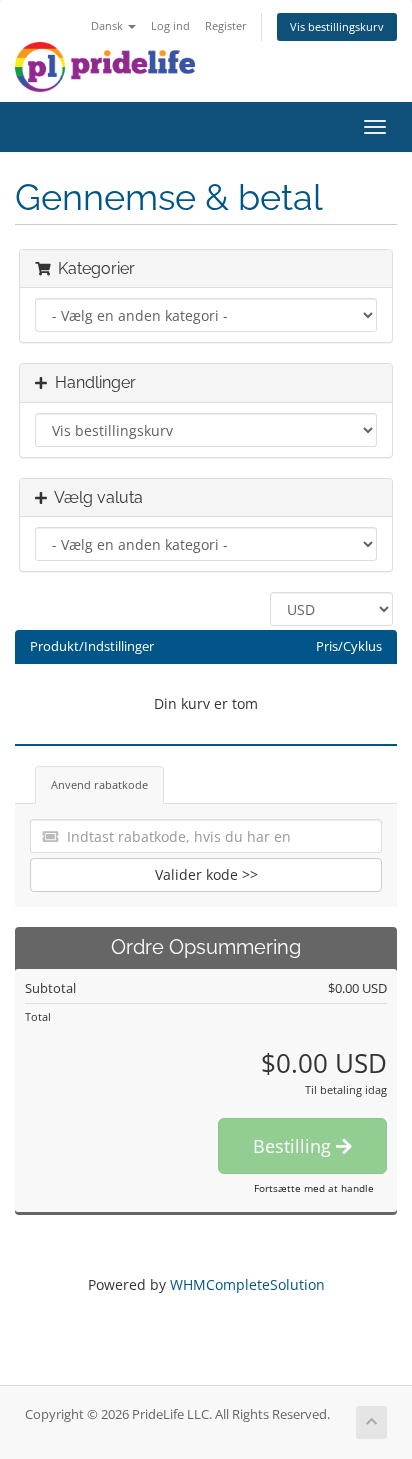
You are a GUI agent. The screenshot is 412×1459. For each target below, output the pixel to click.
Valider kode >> (206, 874)
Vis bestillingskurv (337, 26)
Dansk (108, 25)
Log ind (170, 25)
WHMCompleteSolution (247, 1284)
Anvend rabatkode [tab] (99, 784)
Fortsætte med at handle (314, 1188)
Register (226, 25)
